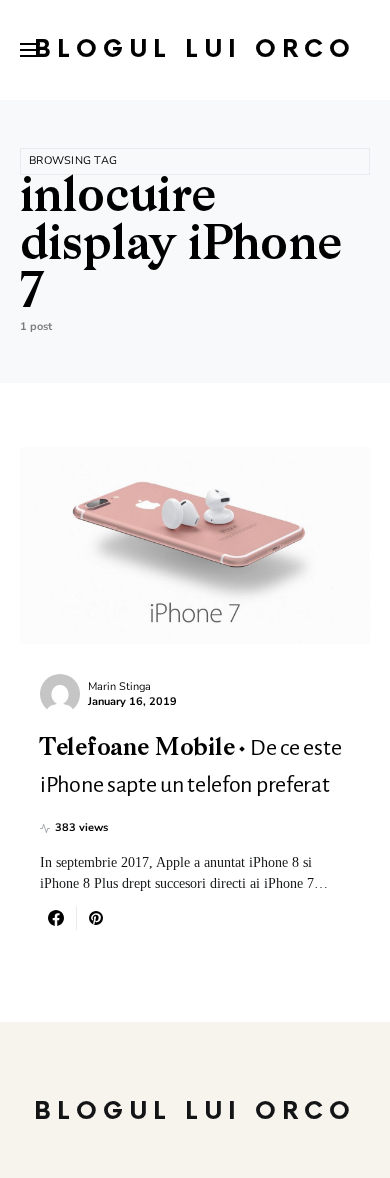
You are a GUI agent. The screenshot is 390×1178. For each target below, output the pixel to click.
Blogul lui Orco (195, 49)
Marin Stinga (119, 686)
